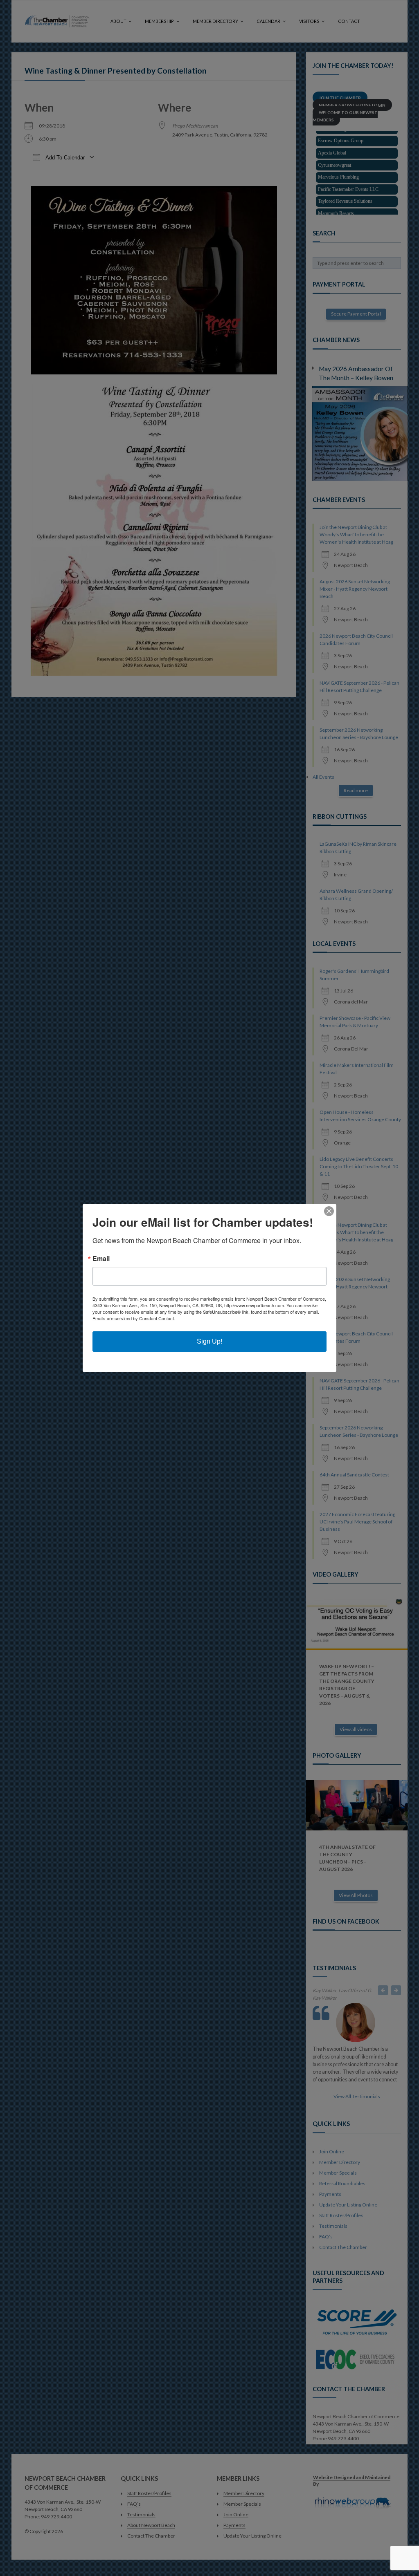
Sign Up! (209, 1341)
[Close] (329, 1211)
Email (101, 1259)
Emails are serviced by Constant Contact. (134, 1318)
